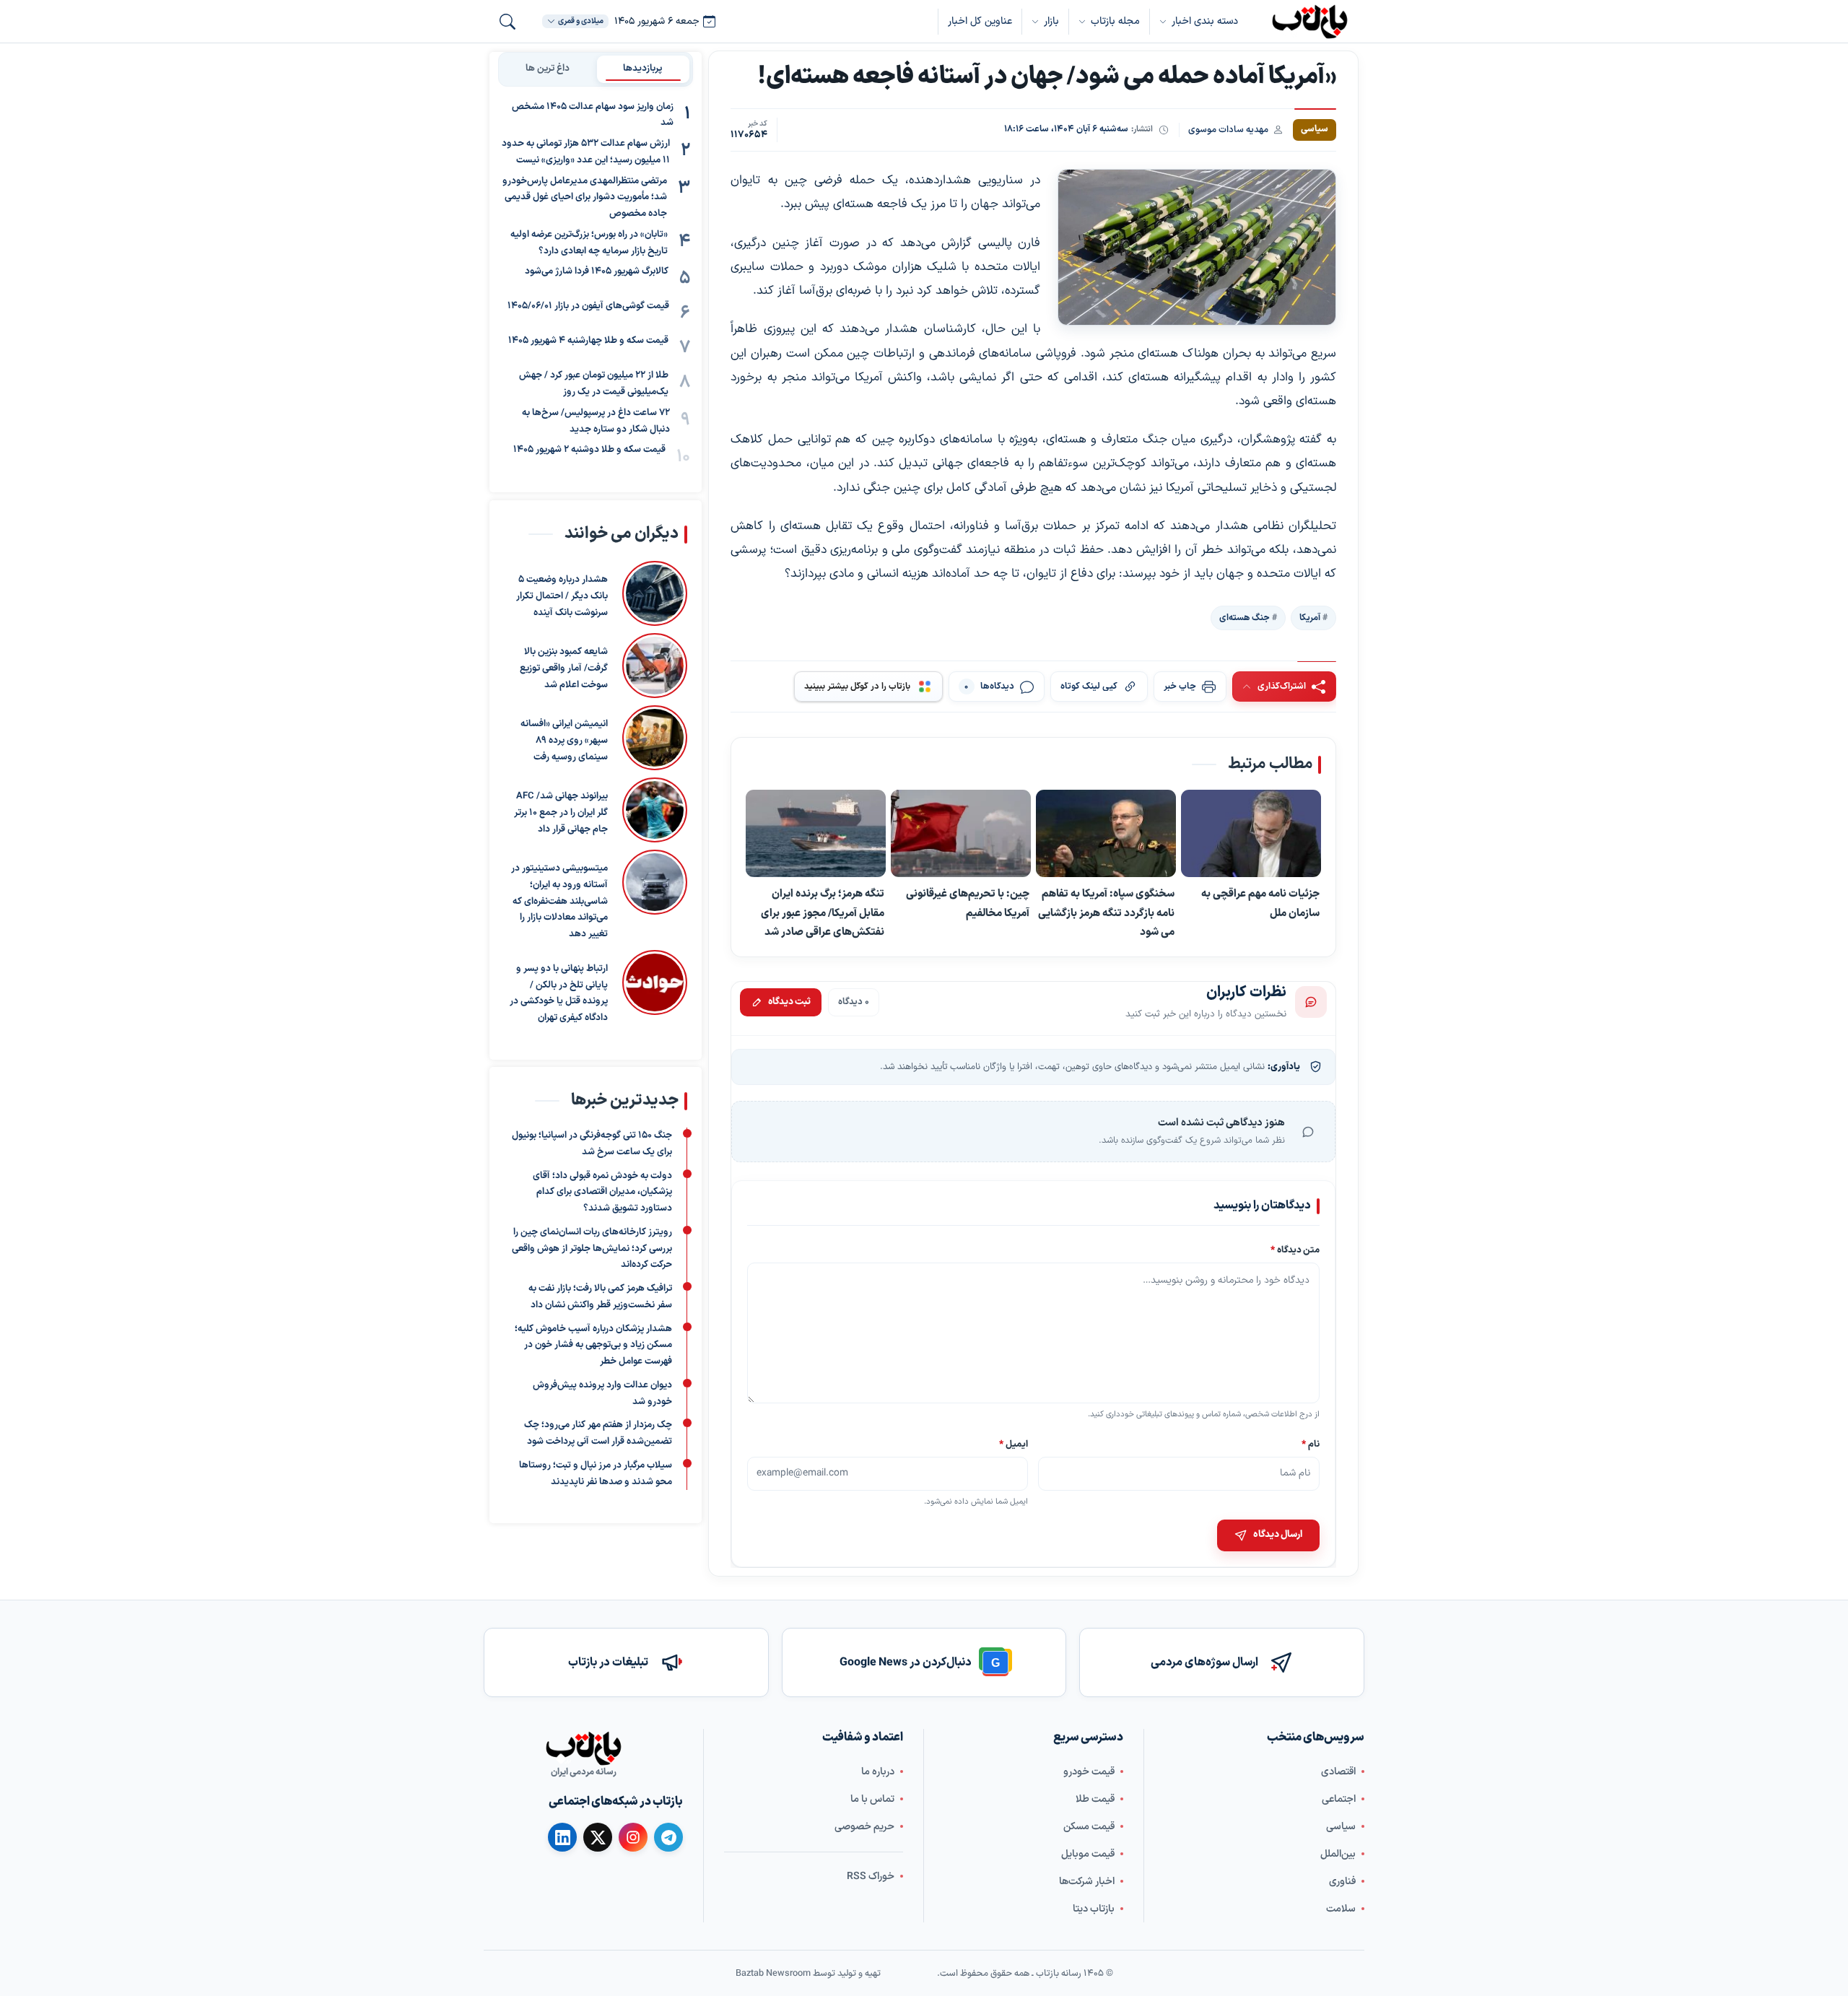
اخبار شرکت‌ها (1087, 1881)
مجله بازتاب (1115, 21)
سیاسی (1341, 1826)
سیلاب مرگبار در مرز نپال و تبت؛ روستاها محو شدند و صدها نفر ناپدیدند (596, 1474)
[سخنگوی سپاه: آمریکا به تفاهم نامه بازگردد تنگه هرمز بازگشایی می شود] (1106, 834)
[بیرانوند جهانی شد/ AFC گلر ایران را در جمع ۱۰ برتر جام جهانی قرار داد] (655, 810)
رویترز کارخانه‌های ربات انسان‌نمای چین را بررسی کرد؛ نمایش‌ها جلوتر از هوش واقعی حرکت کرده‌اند (592, 1249)
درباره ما (878, 1771)
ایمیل (1014, 1444)
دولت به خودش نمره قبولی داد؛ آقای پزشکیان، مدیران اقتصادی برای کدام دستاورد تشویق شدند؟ (602, 1192)
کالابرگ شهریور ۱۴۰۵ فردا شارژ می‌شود (597, 272)
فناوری (1342, 1881)
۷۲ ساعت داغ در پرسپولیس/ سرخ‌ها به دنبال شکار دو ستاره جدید (596, 421)
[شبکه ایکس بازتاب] (598, 1837)
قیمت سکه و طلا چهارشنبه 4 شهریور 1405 (588, 341)
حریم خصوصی (864, 1826)
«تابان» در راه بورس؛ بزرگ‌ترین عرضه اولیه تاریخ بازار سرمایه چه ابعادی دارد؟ (589, 243)
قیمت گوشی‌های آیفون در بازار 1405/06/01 (588, 307)
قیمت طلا (1095, 1799)
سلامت (1341, 1908)
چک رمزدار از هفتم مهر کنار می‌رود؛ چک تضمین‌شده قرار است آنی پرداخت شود (598, 1433)
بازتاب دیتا (1094, 1908)
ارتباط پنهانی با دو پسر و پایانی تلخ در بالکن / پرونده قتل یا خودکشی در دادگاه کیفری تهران (559, 993)
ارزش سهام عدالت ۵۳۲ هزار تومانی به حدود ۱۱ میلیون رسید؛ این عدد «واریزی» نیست (586, 153)
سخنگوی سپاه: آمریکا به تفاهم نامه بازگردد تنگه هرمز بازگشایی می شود (1106, 913)
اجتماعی (1339, 1799)
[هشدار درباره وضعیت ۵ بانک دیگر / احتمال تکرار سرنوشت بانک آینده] (655, 593)
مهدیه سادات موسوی (1228, 130)
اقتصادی (1338, 1771)
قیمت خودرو (1089, 1771)
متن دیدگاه (1295, 1251)
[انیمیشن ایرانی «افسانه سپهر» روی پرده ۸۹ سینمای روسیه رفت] (655, 738)
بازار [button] (1051, 21)
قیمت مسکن (1089, 1826)
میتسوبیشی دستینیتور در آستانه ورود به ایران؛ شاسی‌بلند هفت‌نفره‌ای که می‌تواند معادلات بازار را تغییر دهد (559, 901)
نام (1311, 1444)
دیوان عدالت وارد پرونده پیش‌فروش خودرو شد (602, 1394)
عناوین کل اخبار (980, 21)
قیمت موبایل (1088, 1853)
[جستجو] (507, 22)
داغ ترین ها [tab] (548, 69)
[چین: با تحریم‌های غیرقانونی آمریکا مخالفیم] (961, 834)
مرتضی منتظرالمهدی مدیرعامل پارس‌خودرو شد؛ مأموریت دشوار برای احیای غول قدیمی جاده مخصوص (585, 198)
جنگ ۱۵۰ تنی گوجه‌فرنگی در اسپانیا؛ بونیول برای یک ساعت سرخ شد (592, 1144)
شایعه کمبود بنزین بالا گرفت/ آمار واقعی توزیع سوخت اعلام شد (564, 668)
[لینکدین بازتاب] (562, 1837)
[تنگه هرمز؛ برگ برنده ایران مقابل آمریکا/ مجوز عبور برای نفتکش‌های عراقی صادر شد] (816, 834)
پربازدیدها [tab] (643, 69)
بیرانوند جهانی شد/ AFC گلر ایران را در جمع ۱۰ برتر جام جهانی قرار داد (561, 813)
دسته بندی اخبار (1205, 21)
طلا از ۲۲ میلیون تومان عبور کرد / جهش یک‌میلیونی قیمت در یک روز (594, 384)
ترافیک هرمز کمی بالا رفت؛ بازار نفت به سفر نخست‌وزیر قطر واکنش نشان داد (600, 1297)
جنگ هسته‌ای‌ (1245, 617)
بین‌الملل (1338, 1853)
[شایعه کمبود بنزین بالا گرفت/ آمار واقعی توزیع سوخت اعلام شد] (655, 666)
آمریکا (1310, 617)
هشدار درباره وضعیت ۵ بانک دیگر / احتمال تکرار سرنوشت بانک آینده (562, 596)
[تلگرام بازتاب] (668, 1837)
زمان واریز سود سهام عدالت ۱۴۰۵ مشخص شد (593, 115)
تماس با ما (872, 1799)
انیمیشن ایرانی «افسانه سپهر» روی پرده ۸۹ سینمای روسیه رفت (564, 741)
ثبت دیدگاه (789, 1002)
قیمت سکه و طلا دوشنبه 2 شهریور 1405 (589, 450)
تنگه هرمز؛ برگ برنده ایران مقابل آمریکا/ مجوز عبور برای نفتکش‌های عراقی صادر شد (823, 913)
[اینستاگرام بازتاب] (633, 1837)
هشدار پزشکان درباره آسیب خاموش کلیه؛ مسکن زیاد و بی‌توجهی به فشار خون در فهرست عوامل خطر (593, 1345)
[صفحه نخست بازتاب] (583, 1748)
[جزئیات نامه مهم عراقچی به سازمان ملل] (1251, 834)
